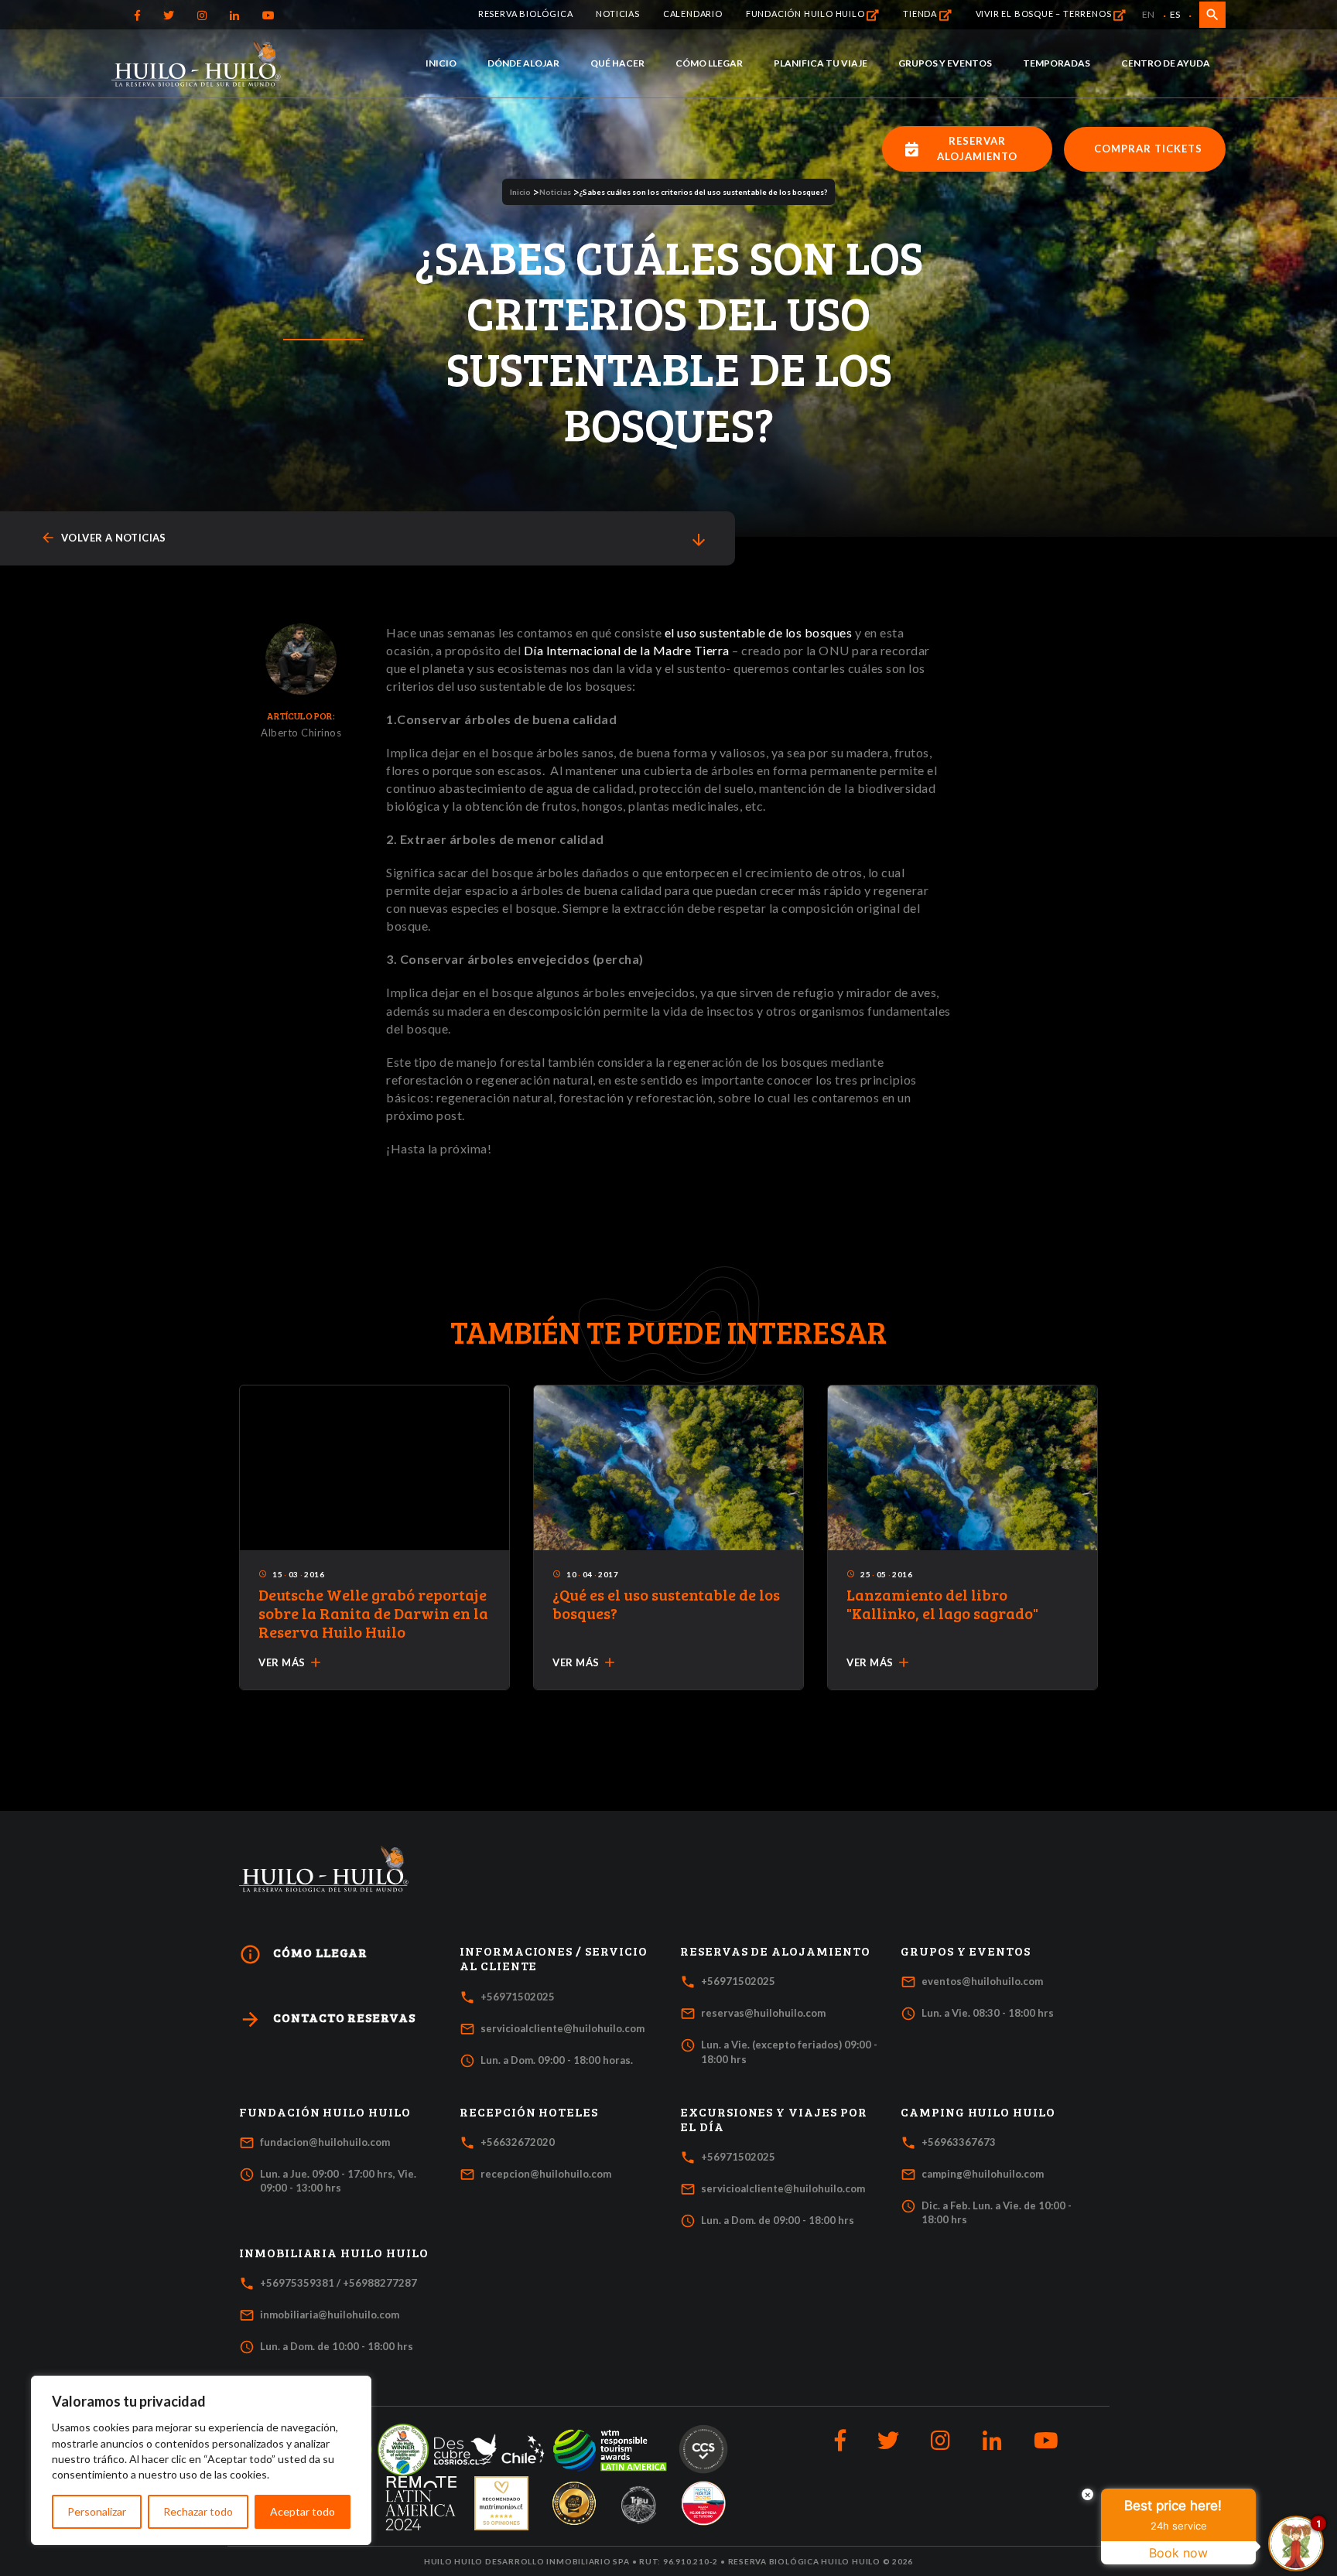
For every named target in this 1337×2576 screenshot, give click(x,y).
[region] (201, 2460)
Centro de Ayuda (1166, 63)
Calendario (693, 14)
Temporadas (1057, 63)
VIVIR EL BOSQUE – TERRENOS (1045, 14)
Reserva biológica (526, 14)
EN (1148, 14)
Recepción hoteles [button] (529, 2112)
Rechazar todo (198, 2511)
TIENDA (921, 14)
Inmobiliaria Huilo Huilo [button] (334, 2253)
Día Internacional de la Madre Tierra (627, 650)
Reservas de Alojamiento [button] (775, 1951)
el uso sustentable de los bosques (759, 632)
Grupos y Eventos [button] (966, 1951)
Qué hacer (617, 63)
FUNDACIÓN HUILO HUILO (807, 14)
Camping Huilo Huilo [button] (978, 2112)
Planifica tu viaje (821, 63)
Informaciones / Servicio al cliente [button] (554, 1958)
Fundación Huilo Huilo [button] (325, 2112)
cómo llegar (303, 1954)
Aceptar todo (303, 2511)
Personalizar (97, 2511)
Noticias (617, 14)
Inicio (441, 63)
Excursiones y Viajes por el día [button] (774, 2119)
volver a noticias (103, 538)
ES (1175, 14)
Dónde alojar (523, 63)
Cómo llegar (709, 63)
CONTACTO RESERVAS (327, 2019)
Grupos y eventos (945, 63)
